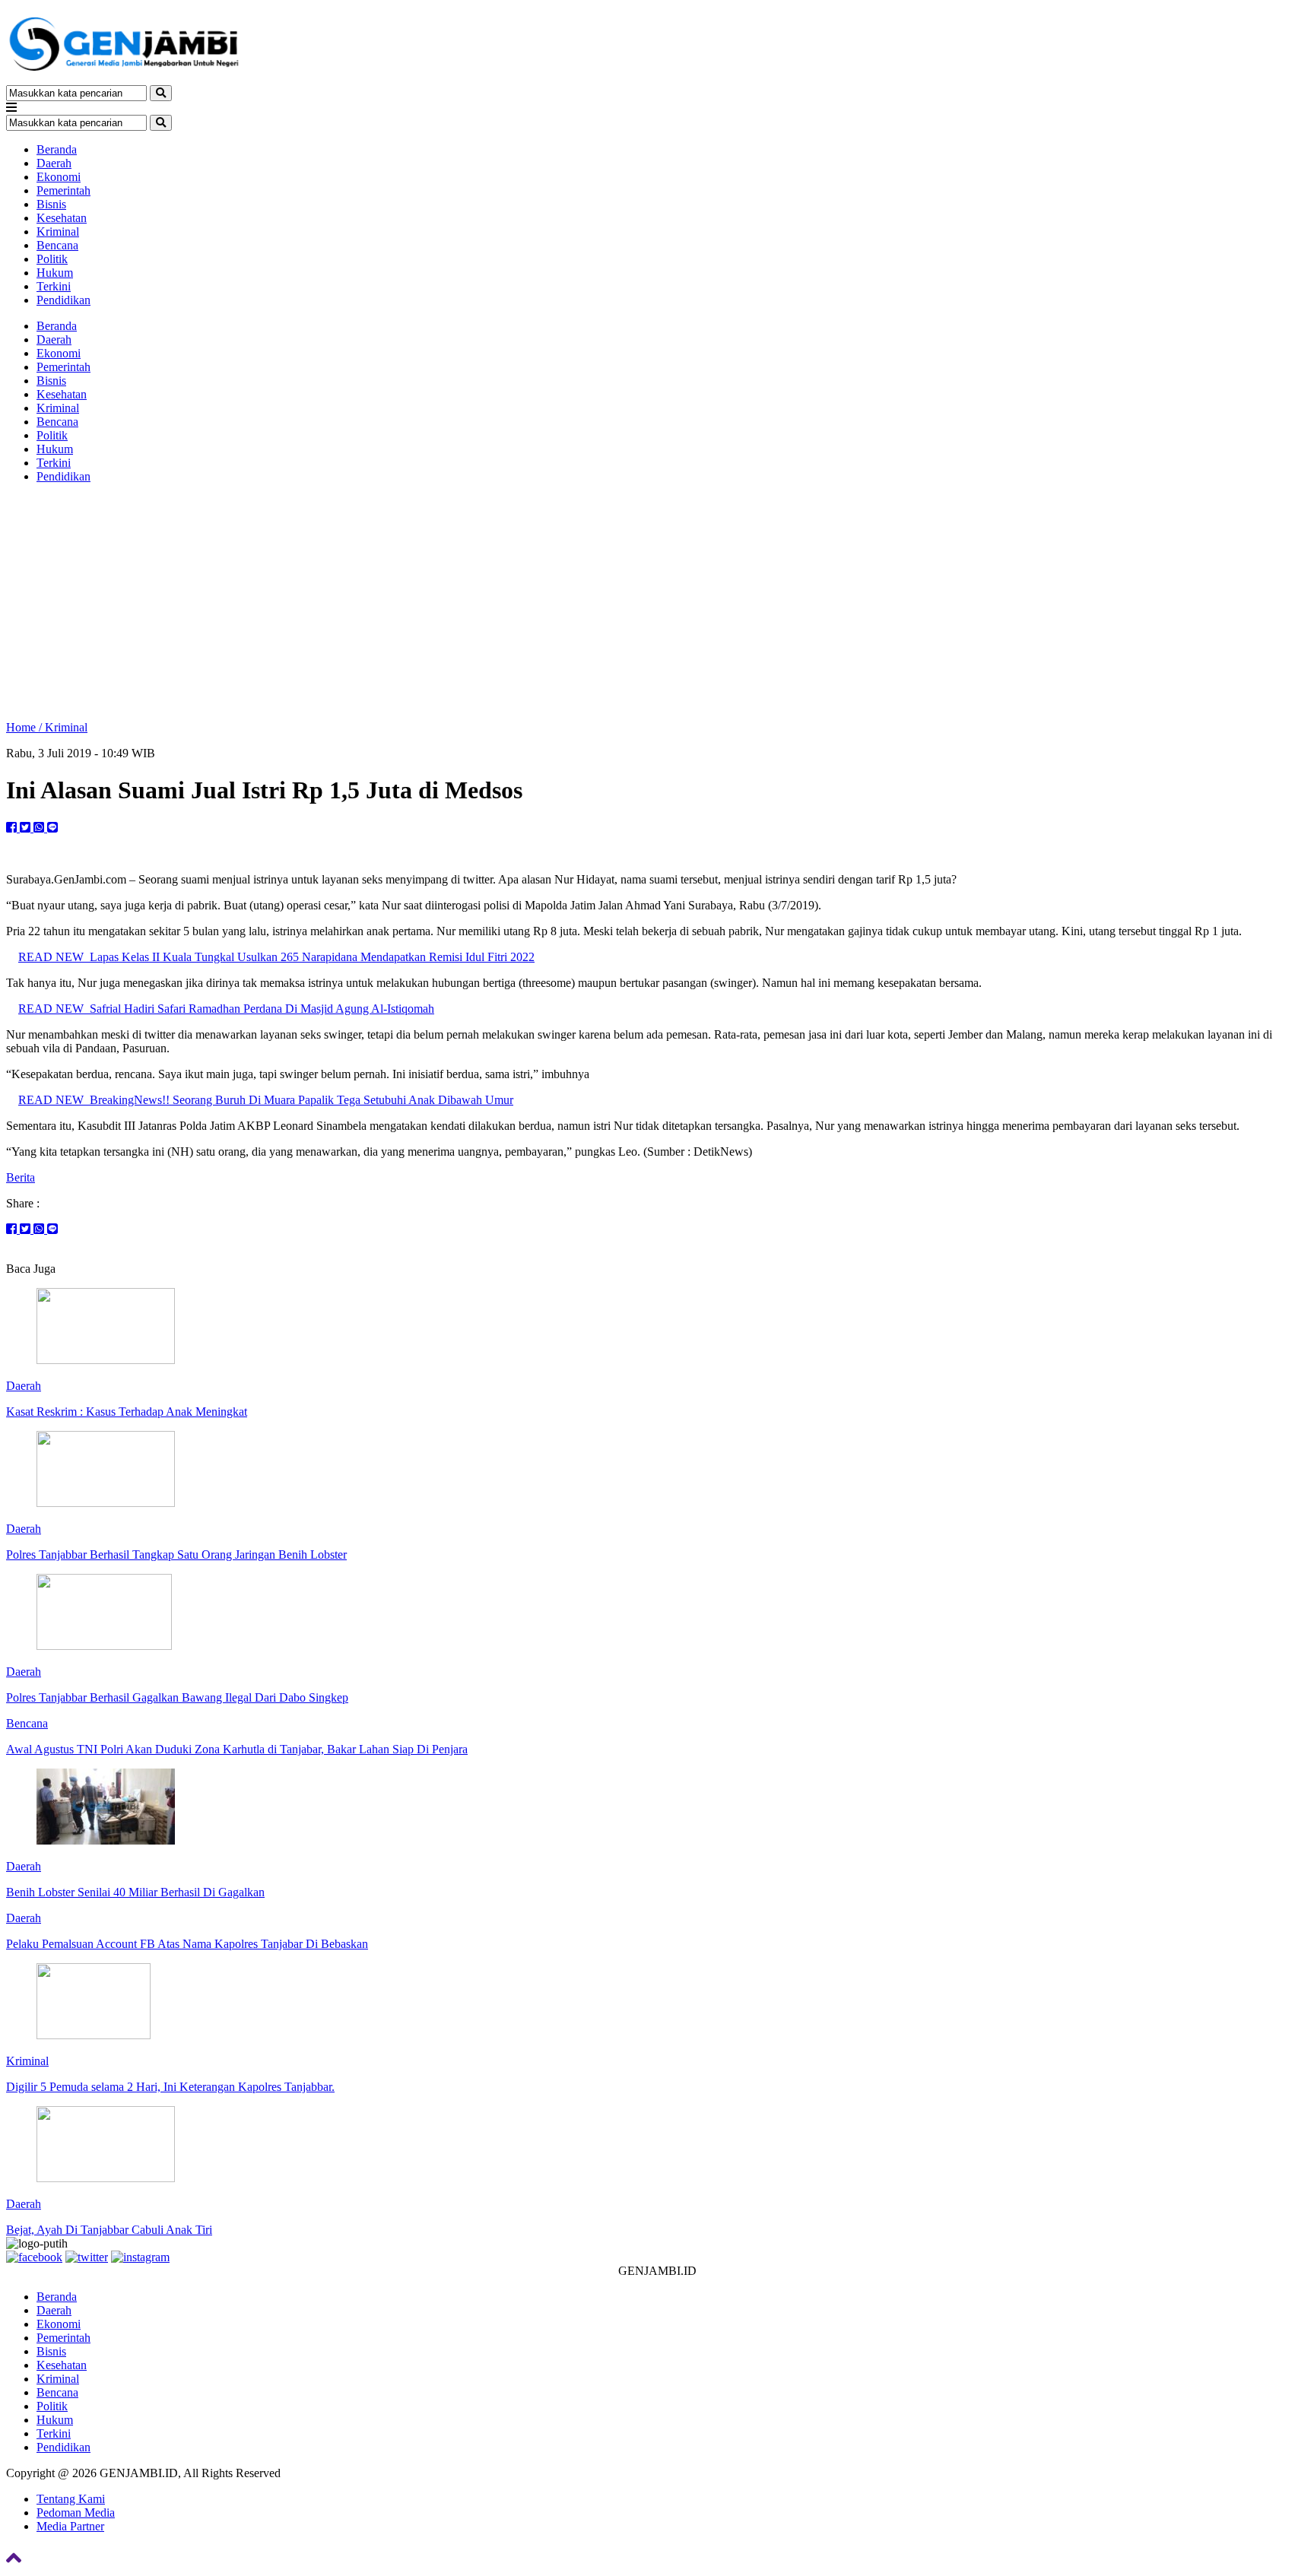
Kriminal (58, 232)
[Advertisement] (657, 602)
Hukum (55, 273)
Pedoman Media (76, 2513)
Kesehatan (62, 218)
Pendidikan (63, 300)
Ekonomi (59, 177)
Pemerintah (63, 190)
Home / (25, 727)
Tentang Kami (71, 2499)
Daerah (54, 163)
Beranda (57, 149)
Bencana (57, 245)
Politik (52, 259)
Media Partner (70, 2526)
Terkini (54, 286)
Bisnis (51, 204)
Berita (21, 1177)
